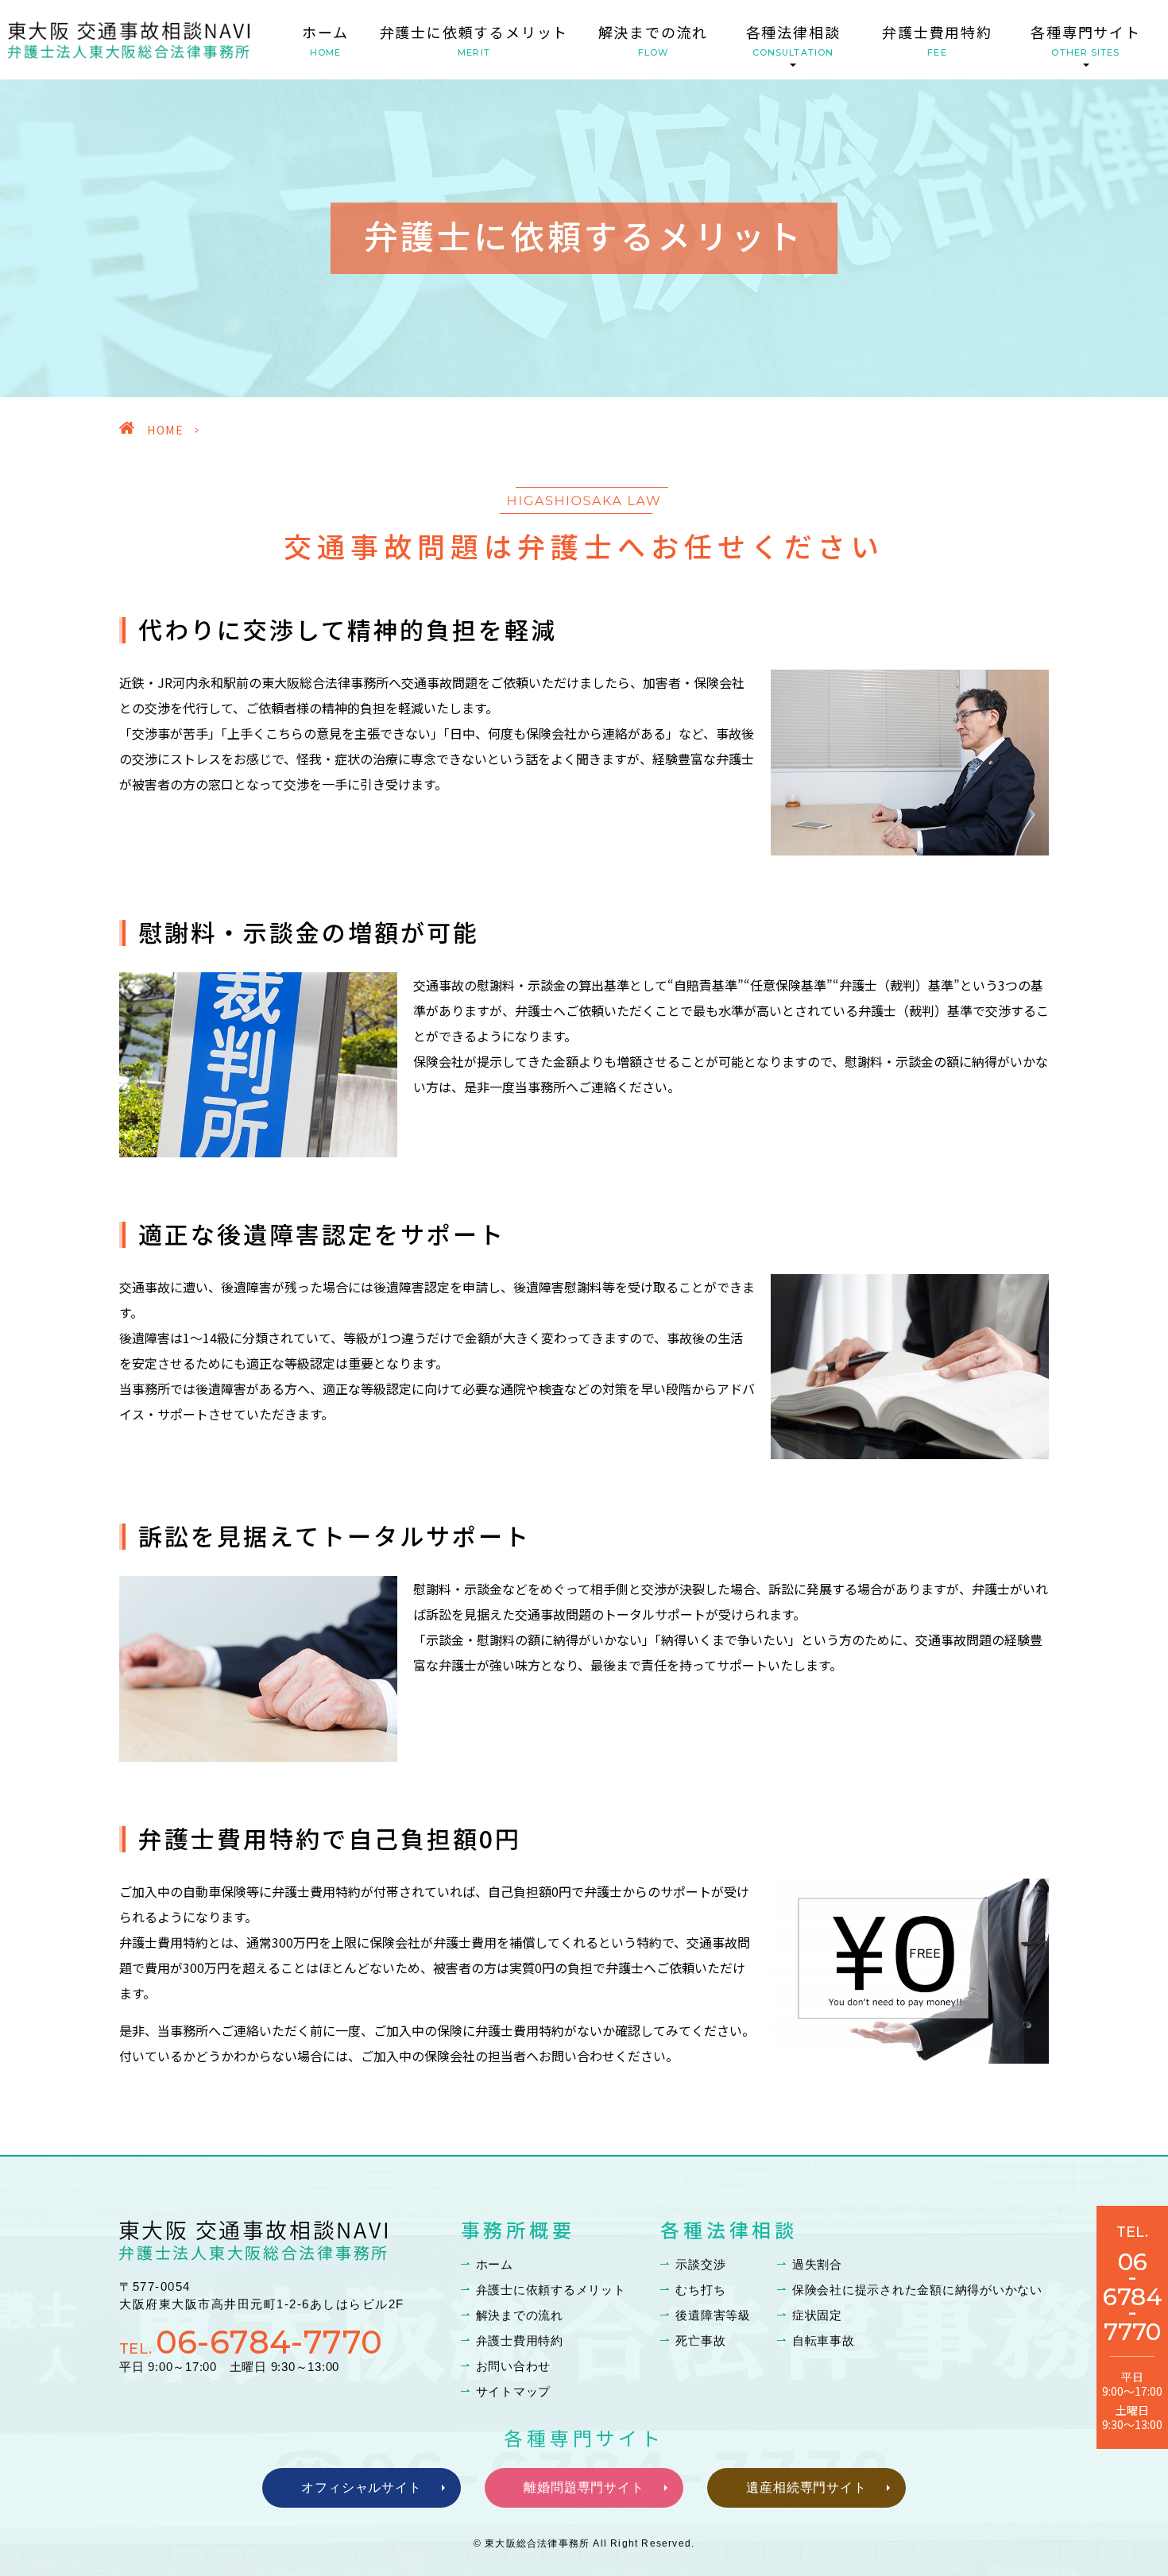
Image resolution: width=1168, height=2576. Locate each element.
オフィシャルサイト (362, 2487)
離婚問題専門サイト (584, 2487)
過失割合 (817, 2264)
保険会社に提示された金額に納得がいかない (917, 2290)
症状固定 (817, 2315)
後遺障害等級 (713, 2315)
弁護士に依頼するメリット (474, 40)
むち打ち (700, 2290)
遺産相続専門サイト (807, 2487)
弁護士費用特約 (937, 40)
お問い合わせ (514, 2366)
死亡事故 (700, 2340)
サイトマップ (514, 2391)
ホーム (325, 40)
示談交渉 (700, 2264)
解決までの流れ (654, 40)
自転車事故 (824, 2340)
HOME (165, 430)
